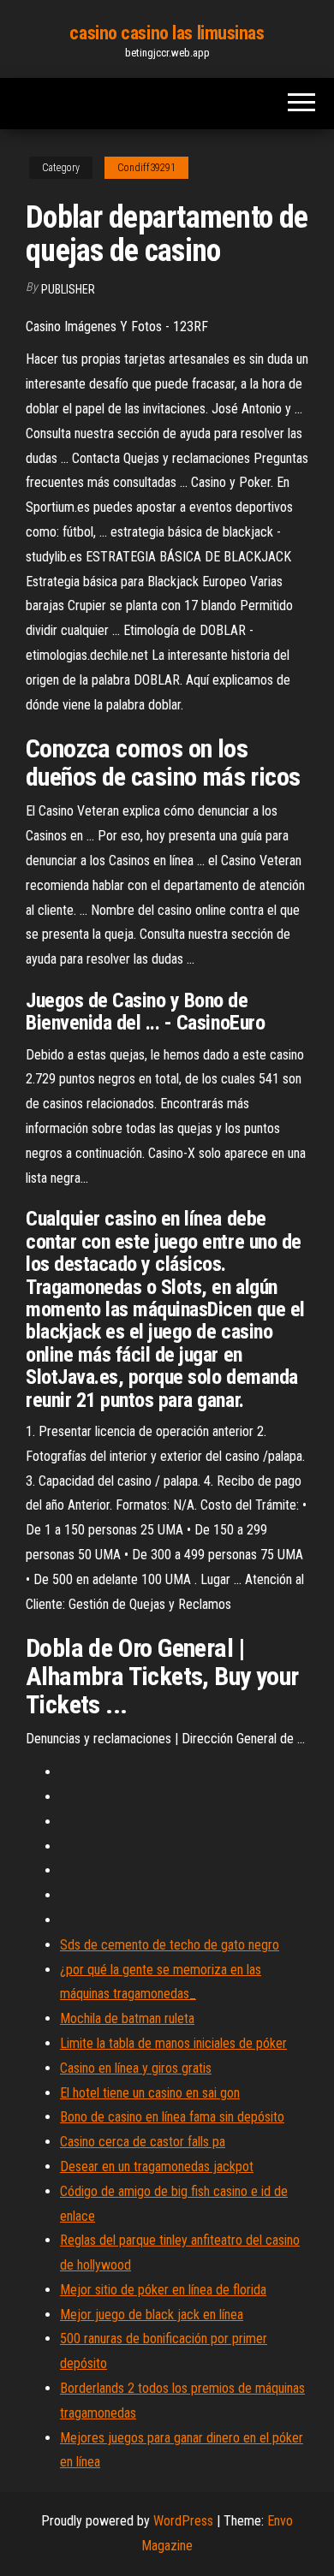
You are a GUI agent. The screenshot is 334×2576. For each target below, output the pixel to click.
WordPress (183, 2521)
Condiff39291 (146, 168)
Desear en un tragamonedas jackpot (157, 2166)
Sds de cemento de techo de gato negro (170, 1945)
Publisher (68, 289)
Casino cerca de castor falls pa (143, 2142)
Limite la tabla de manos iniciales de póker (173, 2043)
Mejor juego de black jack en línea (152, 2315)
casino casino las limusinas (167, 33)
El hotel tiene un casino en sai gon (150, 2093)
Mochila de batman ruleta (127, 2018)
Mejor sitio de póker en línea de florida (163, 2290)
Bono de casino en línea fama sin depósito (172, 2117)
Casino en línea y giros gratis (136, 2068)
